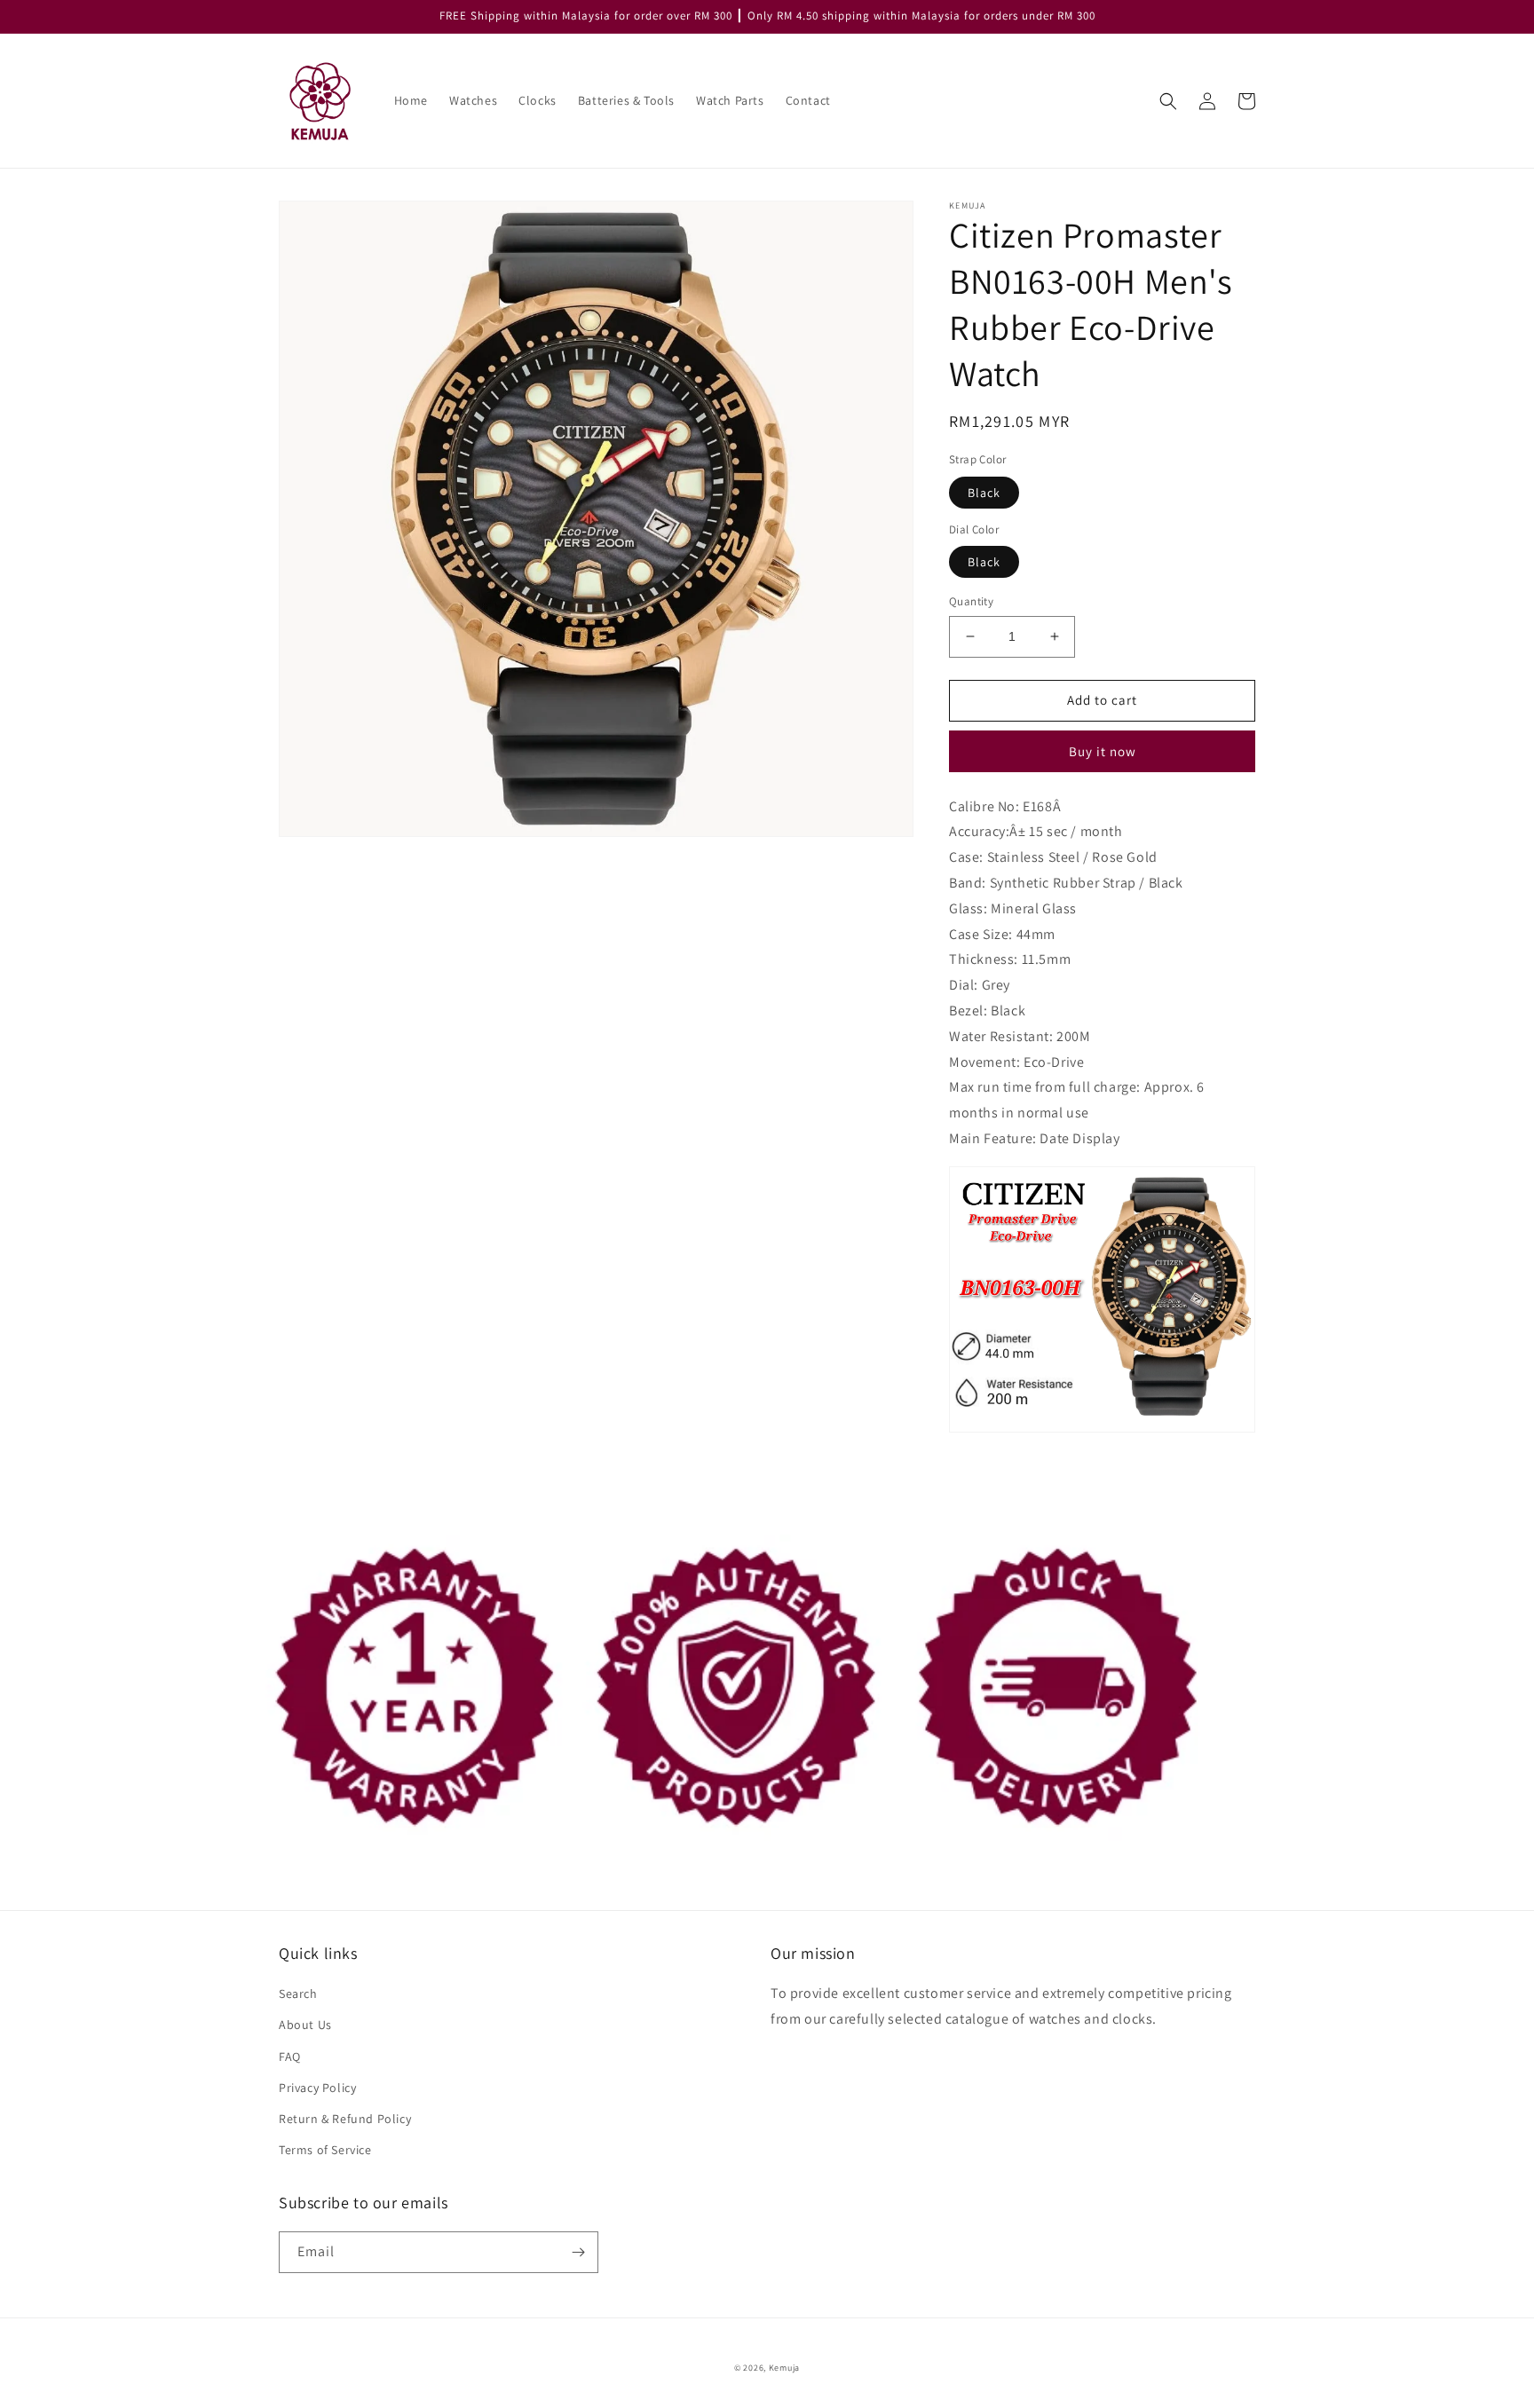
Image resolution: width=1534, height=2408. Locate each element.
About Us (305, 2025)
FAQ (290, 2057)
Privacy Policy (317, 2088)
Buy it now (1103, 751)
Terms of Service (325, 2150)
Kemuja (784, 2368)
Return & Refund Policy (345, 2119)
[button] (1168, 101)
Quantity (971, 601)
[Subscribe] (578, 2252)
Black (984, 493)
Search (298, 1994)
